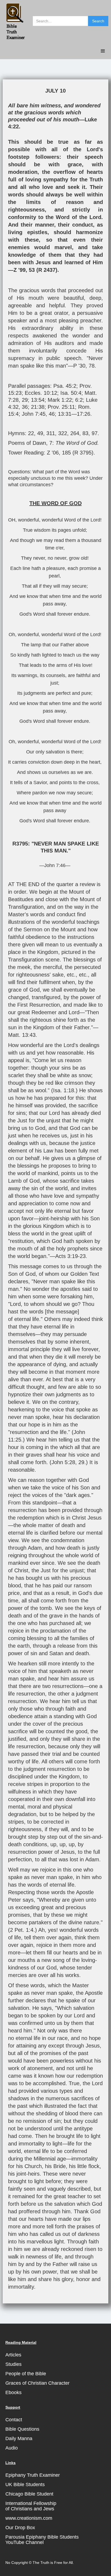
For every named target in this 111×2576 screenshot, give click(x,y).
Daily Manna (19, 2438)
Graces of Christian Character (37, 2383)
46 (52, 414)
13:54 (38, 400)
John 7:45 (34, 414)
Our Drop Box (20, 2528)
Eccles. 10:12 (41, 393)
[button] (103, 51)
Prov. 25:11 (61, 407)
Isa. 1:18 (64, 1090)
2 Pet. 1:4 (22, 1930)
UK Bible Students (25, 2485)
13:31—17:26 (74, 414)
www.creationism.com (29, 2518)
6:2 (79, 400)
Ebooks (13, 2392)
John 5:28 (63, 1462)
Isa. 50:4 (71, 393)
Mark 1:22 (60, 400)
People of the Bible (26, 2374)
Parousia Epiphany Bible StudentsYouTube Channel (42, 2540)
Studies (13, 2364)
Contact (14, 2420)
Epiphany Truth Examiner (33, 2475)
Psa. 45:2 (65, 386)
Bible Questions (22, 2429)
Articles (13, 2355)
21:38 (38, 407)
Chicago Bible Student (29, 2494)
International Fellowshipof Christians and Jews (31, 2506)
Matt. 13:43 (22, 1035)
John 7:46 (55, 865)
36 (25, 407)
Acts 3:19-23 (70, 1256)
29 (25, 400)
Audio (12, 2448)
